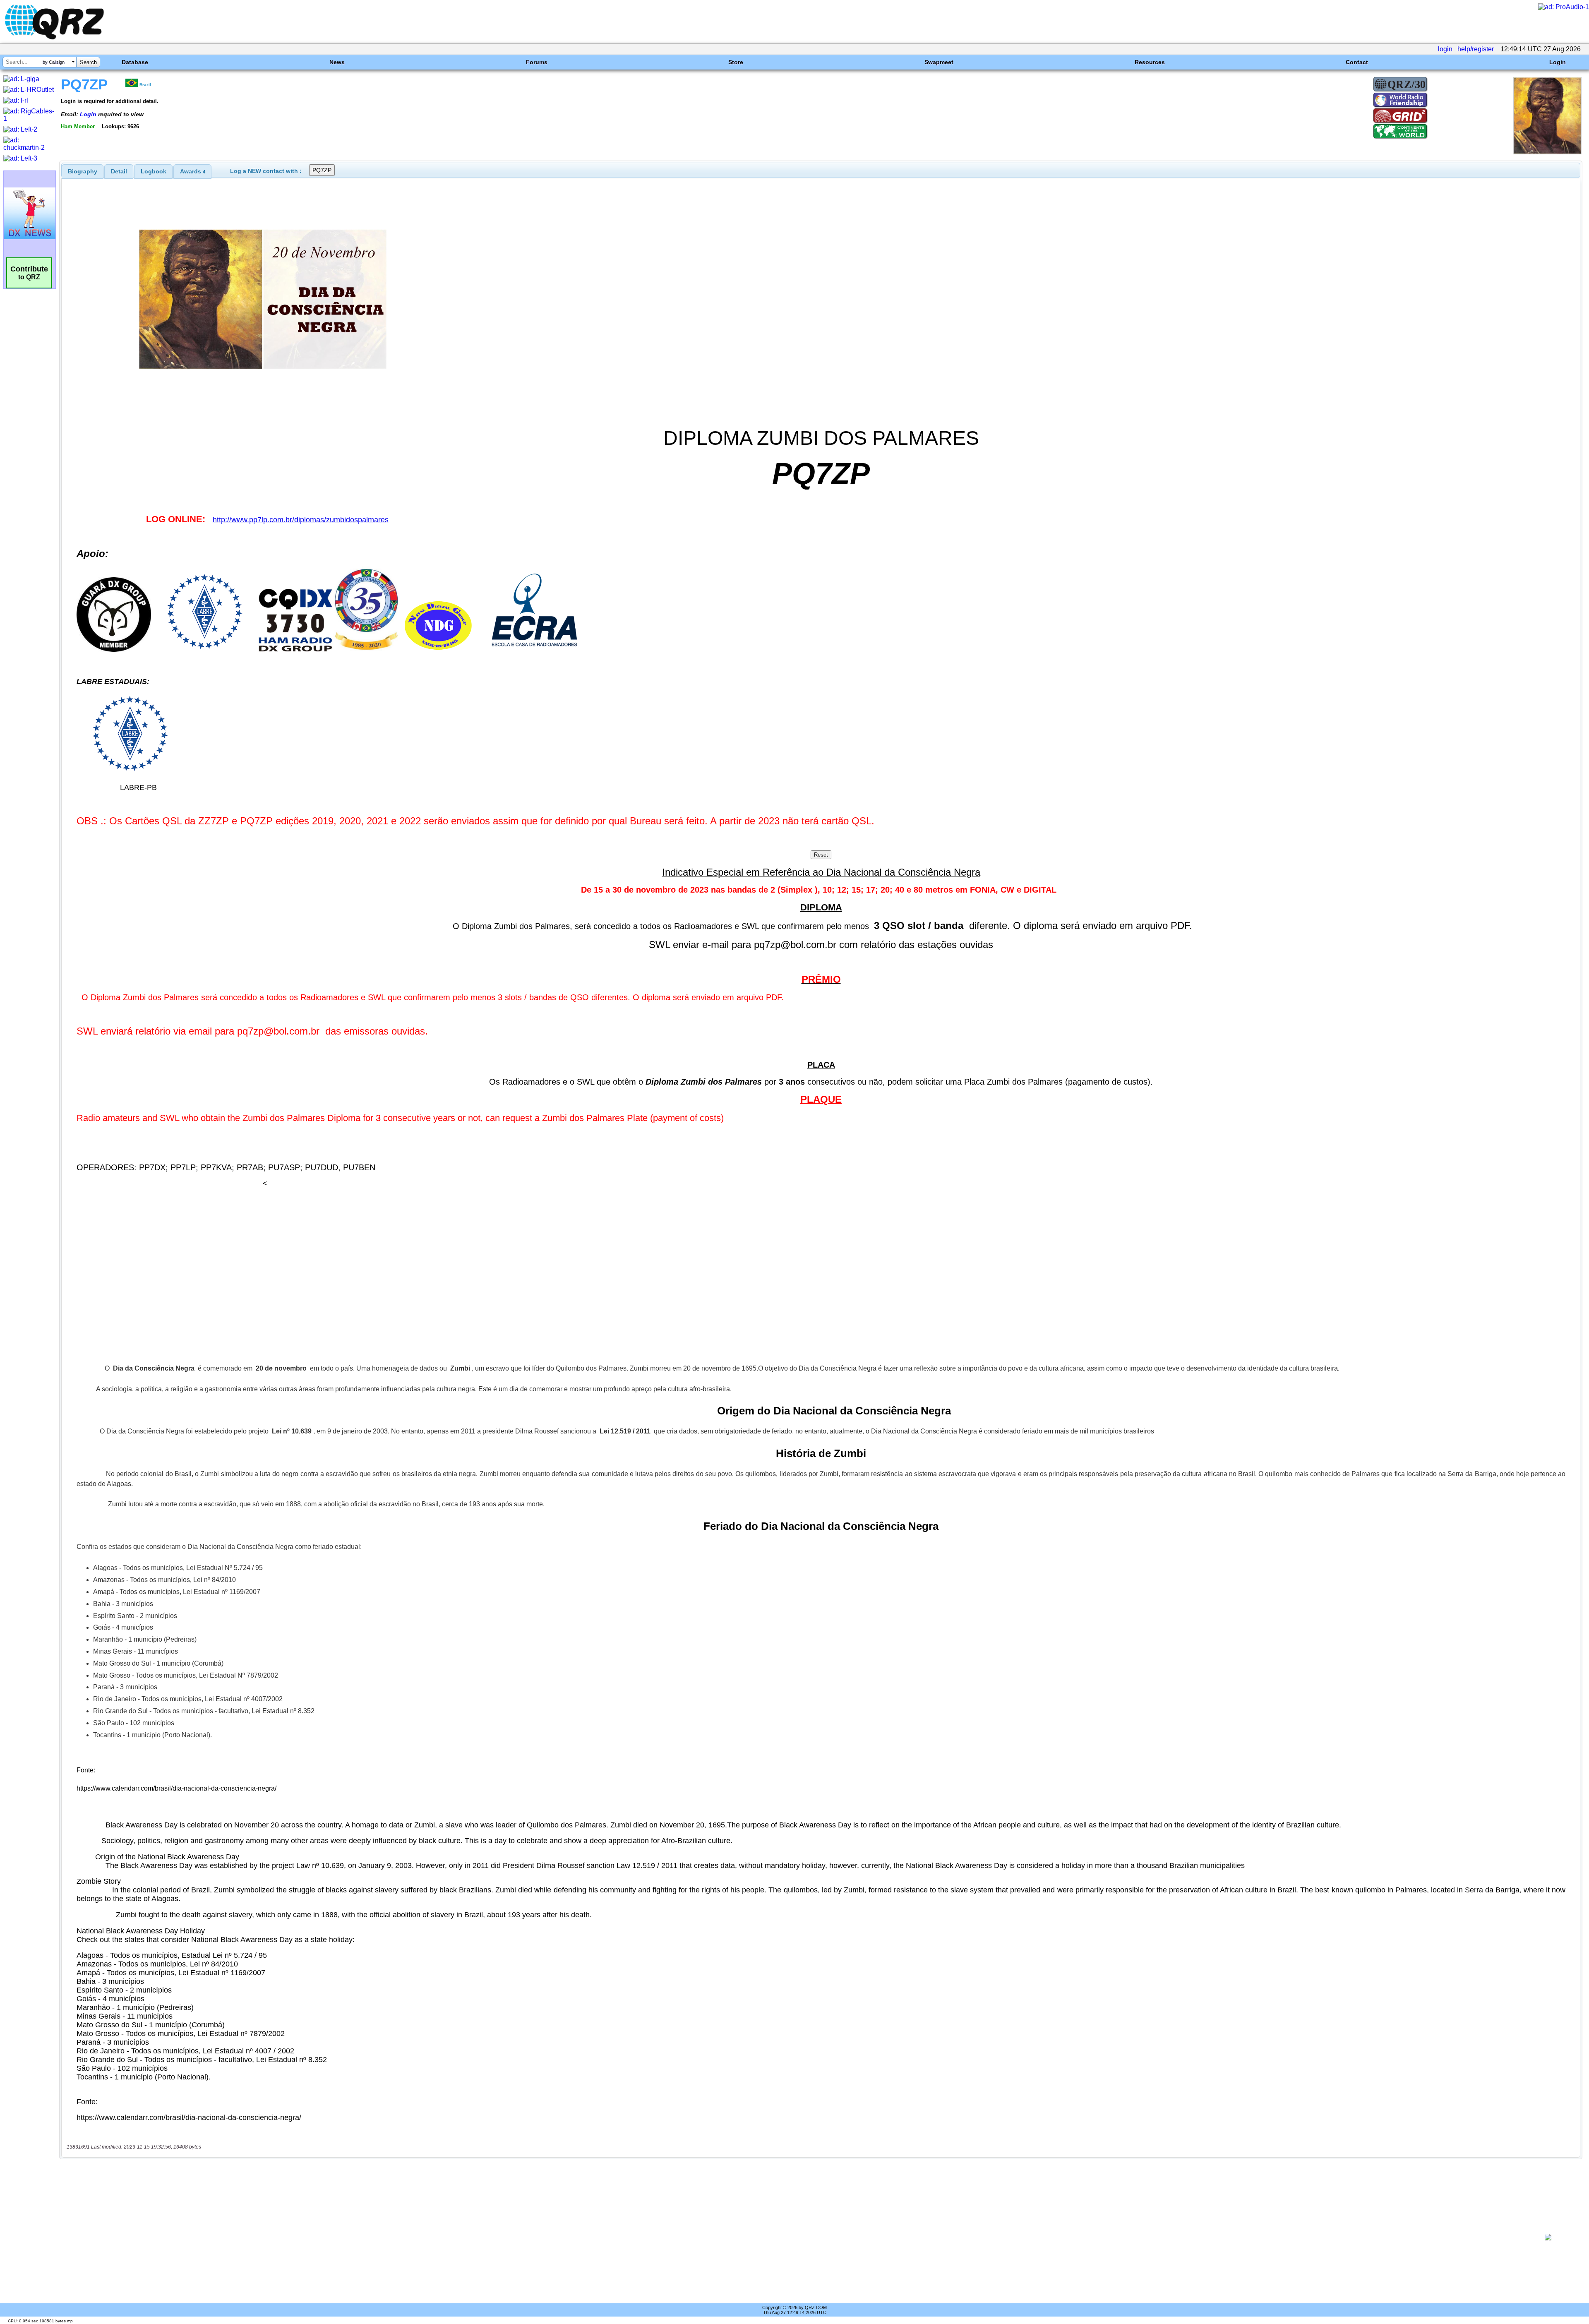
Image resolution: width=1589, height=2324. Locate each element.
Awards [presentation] (193, 171)
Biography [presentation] (83, 171)
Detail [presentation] (119, 171)
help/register (1476, 49)
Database (135, 62)
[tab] (83, 171)
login (1445, 49)
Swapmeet (939, 62)
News (337, 62)
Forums (537, 62)
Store (736, 62)
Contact (1357, 62)
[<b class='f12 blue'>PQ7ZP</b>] (1547, 152)
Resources (1150, 62)
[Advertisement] (793, 2237)
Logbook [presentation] (154, 171)
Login (1558, 62)
